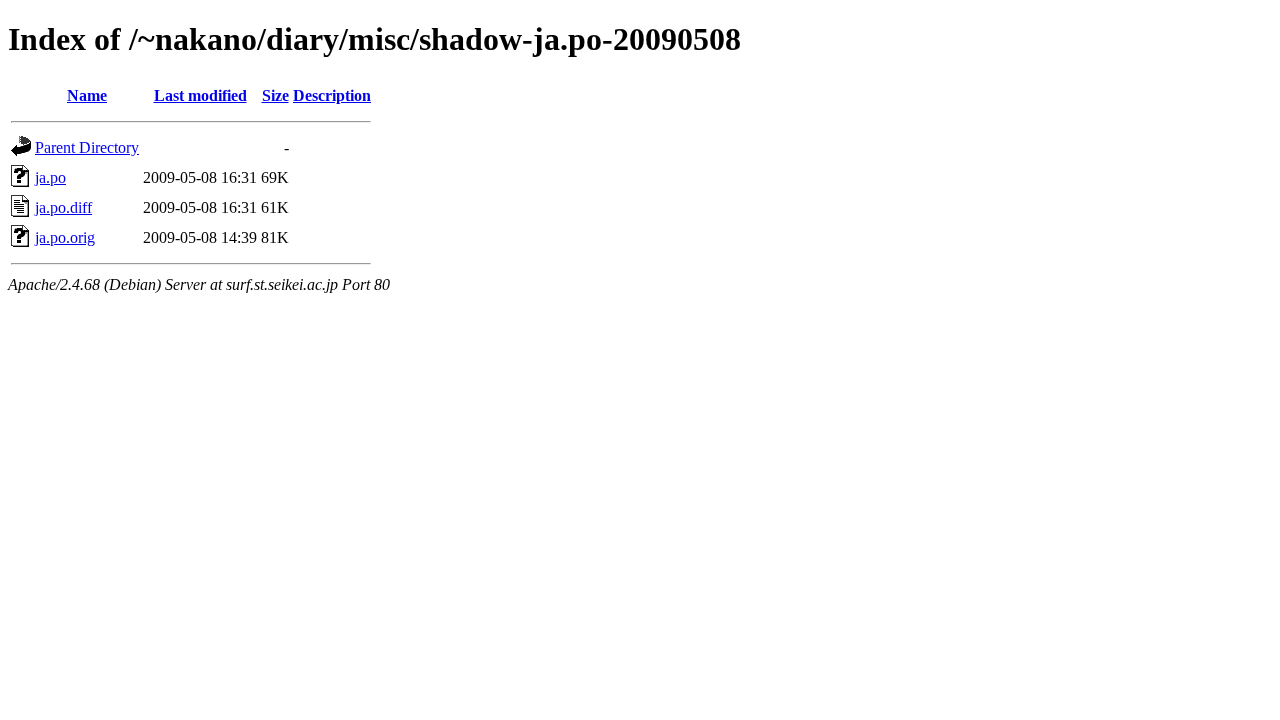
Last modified (200, 95)
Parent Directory (87, 147)
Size (275, 95)
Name (87, 95)
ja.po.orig (65, 237)
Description (332, 95)
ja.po (50, 177)
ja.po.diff (63, 207)
